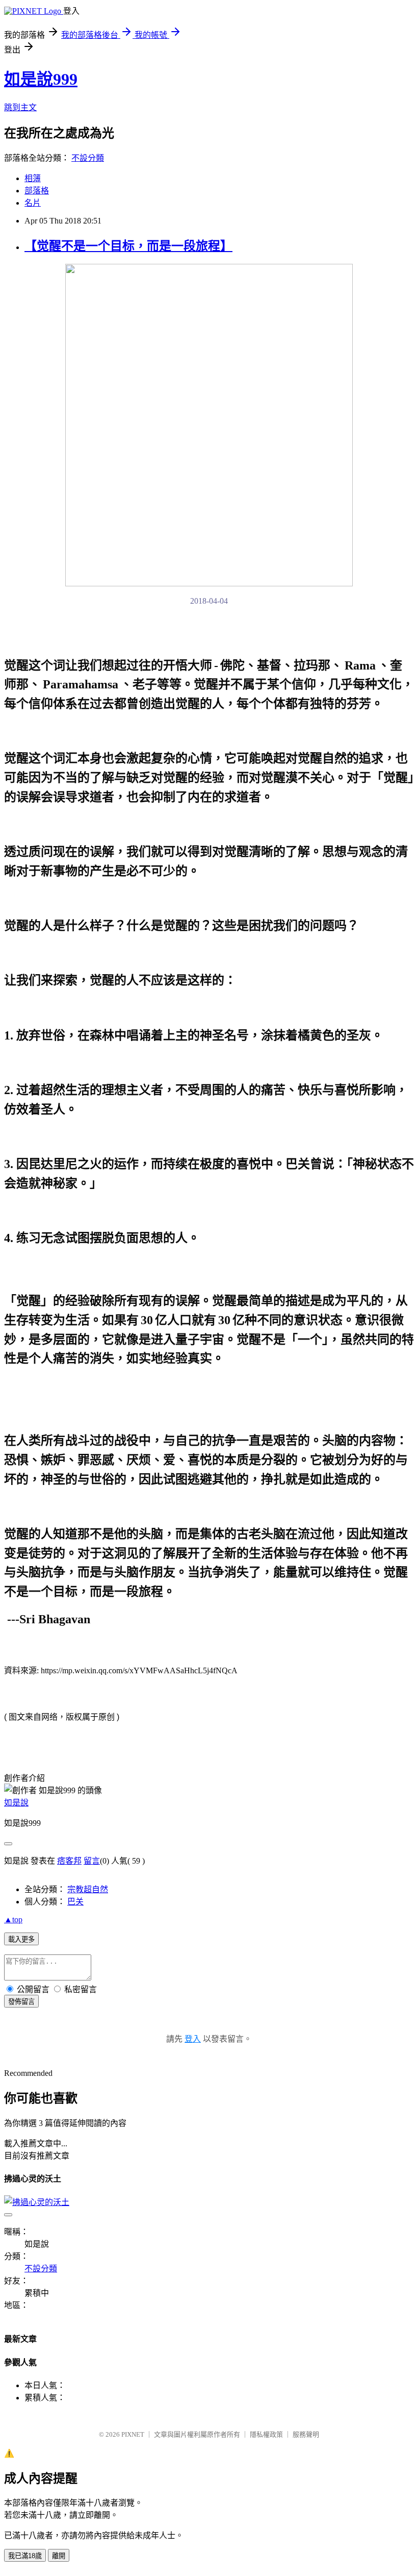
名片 (33, 203)
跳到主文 (20, 107)
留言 (92, 1861)
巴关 (75, 1902)
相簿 (33, 178)
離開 (59, 2556)
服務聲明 (306, 2434)
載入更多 (21, 1939)
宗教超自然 (88, 1889)
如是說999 (41, 79)
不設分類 (88, 158)
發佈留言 (21, 2002)
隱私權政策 (266, 2434)
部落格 (37, 191)
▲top (13, 1919)
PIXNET (133, 2434)
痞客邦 (69, 1861)
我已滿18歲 (25, 2556)
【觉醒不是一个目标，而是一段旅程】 (128, 246)
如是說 (16, 1803)
